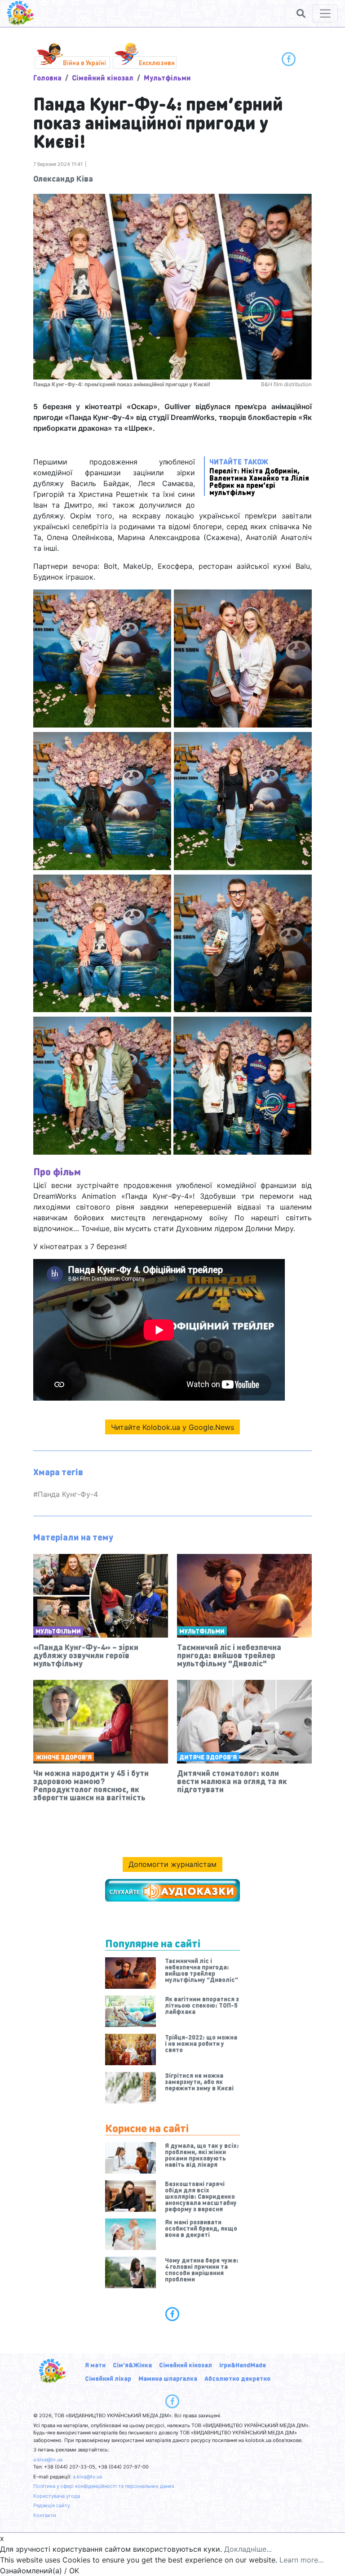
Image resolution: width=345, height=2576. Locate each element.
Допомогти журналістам (172, 1864)
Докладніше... (248, 2549)
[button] (301, 13)
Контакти (45, 2515)
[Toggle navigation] (325, 13)
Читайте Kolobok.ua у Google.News (172, 1427)
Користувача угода (57, 2496)
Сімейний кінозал (103, 78)
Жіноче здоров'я (64, 1757)
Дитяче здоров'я (208, 1757)
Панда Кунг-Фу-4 (68, 1494)
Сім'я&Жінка (132, 2365)
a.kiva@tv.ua (48, 2460)
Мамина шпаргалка (168, 2378)
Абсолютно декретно (237, 2378)
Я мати (95, 2365)
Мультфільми (167, 78)
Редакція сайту (52, 2505)
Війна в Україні (84, 63)
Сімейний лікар (108, 2378)
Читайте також (259, 476)
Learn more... (301, 2560)
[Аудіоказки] (172, 1890)
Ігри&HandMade (243, 2365)
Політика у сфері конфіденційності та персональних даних (104, 2486)
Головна (47, 78)
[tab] (172, 2314)
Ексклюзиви (157, 63)
